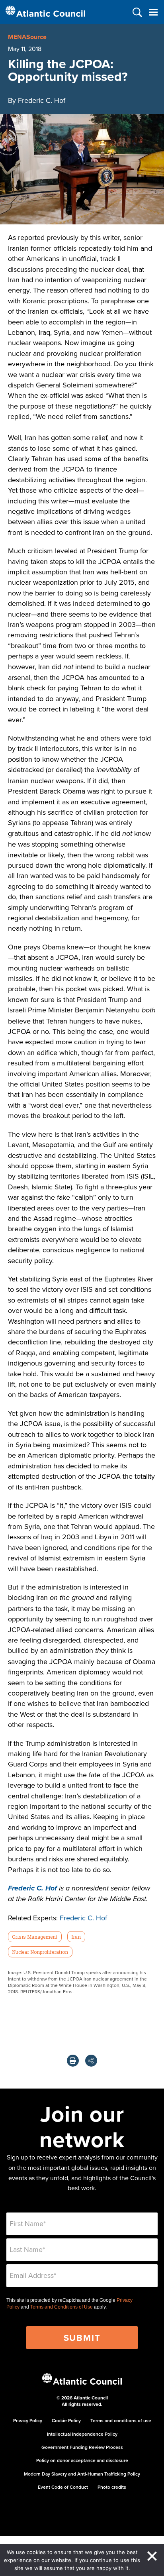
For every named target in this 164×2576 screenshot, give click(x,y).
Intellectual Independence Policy (82, 2434)
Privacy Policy (28, 2420)
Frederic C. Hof (83, 1918)
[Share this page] (91, 2061)
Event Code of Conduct (63, 2487)
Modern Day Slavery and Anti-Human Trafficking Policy (82, 2474)
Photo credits (112, 2487)
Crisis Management (35, 1937)
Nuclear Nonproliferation (40, 1952)
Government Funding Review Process (82, 2447)
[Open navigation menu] (153, 12)
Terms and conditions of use (121, 2420)
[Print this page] (73, 2061)
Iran (76, 1937)
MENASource (27, 37)
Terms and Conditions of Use (61, 2307)
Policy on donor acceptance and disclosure (82, 2460)
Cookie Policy (66, 2420)
